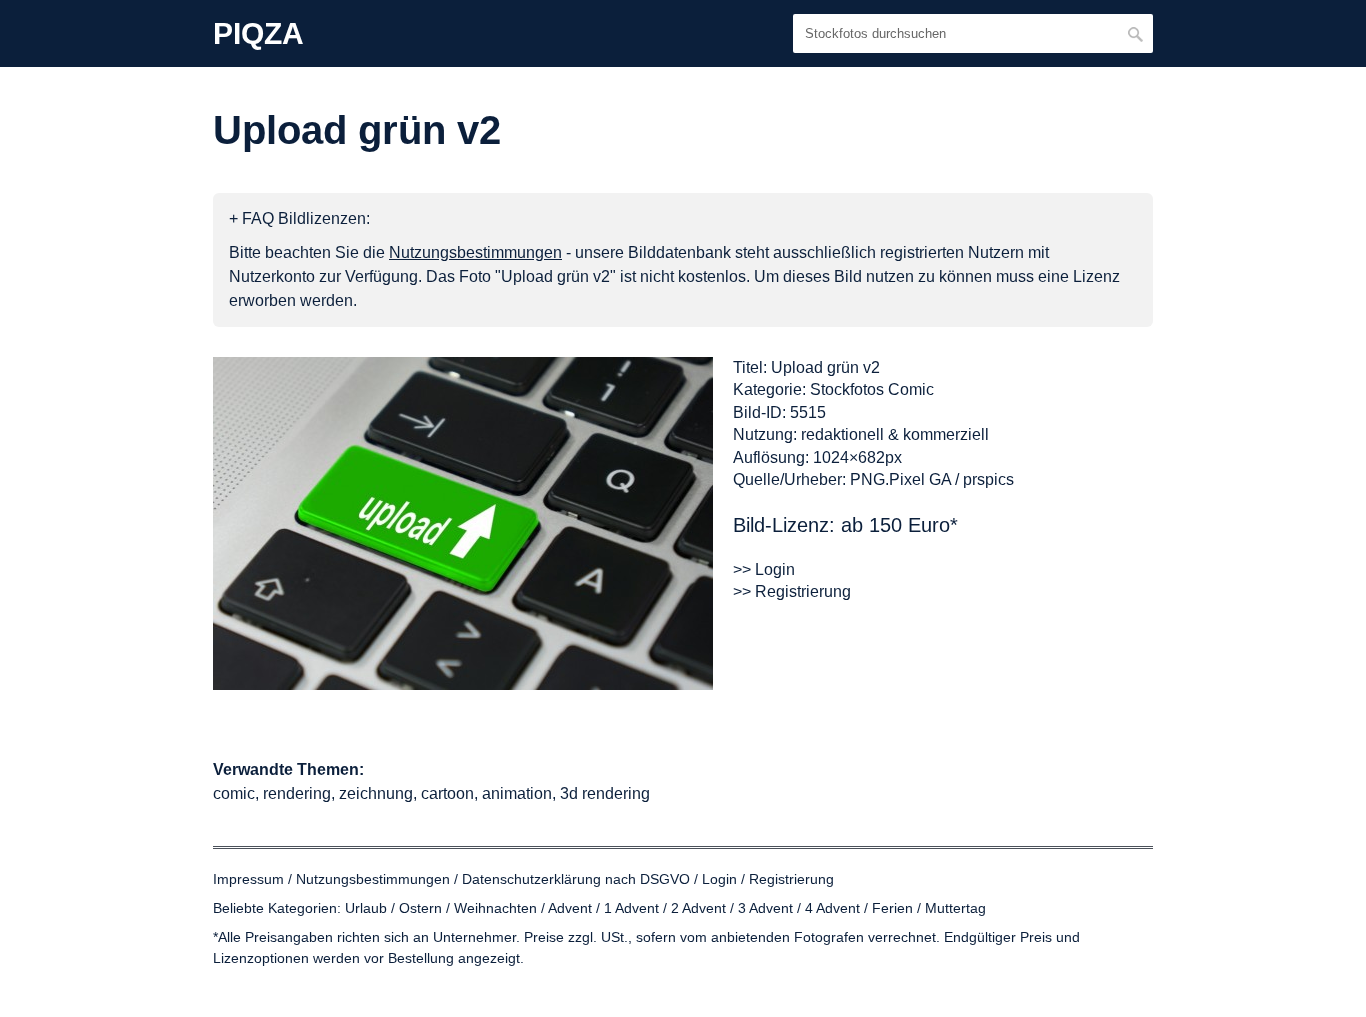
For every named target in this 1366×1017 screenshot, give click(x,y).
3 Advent (765, 908)
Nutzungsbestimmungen (373, 879)
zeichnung (376, 793)
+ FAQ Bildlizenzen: (299, 218)
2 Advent (698, 908)
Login (719, 879)
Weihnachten (495, 908)
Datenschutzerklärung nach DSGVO (576, 879)
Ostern (420, 908)
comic (234, 793)
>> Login (764, 569)
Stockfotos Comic (872, 389)
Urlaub (366, 908)
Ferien (892, 908)
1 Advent (631, 908)
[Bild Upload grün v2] (463, 523)
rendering (297, 793)
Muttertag (955, 908)
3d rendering (605, 793)
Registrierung (791, 879)
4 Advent (832, 908)
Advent (570, 908)
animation (517, 793)
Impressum (248, 879)
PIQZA (258, 34)
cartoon (447, 793)
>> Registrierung (792, 591)
